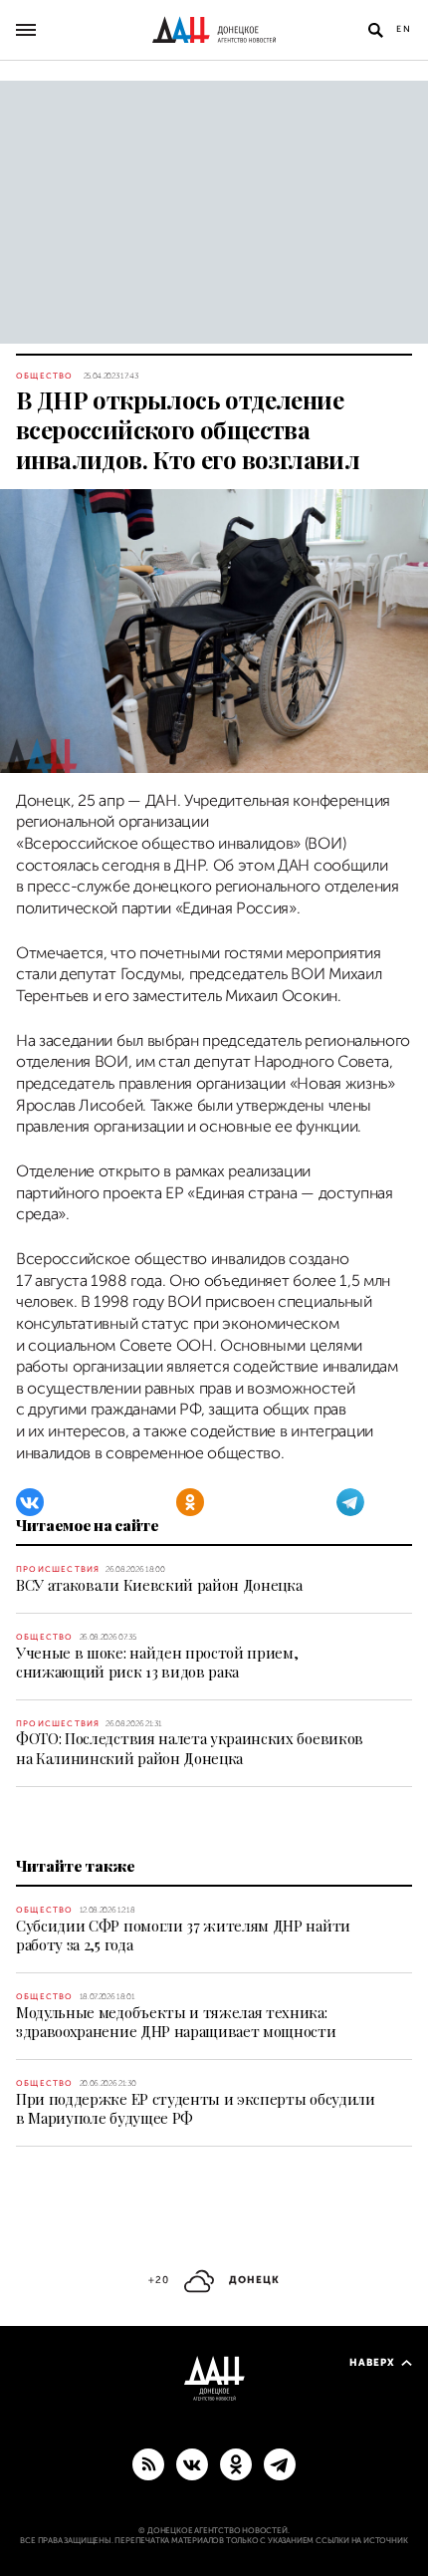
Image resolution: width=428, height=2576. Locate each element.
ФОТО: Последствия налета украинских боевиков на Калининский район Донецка (190, 1748)
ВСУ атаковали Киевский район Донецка (159, 1585)
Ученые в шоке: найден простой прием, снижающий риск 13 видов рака (157, 1662)
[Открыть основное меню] (26, 30)
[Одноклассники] (190, 1502)
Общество (45, 376)
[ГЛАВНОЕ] (280, 2463)
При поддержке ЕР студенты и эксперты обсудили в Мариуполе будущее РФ (196, 2108)
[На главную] (214, 30)
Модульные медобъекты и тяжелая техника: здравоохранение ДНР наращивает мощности (176, 2022)
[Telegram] (350, 1502)
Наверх (372, 2362)
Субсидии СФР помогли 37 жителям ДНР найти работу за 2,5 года (183, 1935)
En (404, 29)
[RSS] (148, 2463)
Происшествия (58, 1569)
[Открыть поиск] (375, 30)
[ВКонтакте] (30, 1502)
